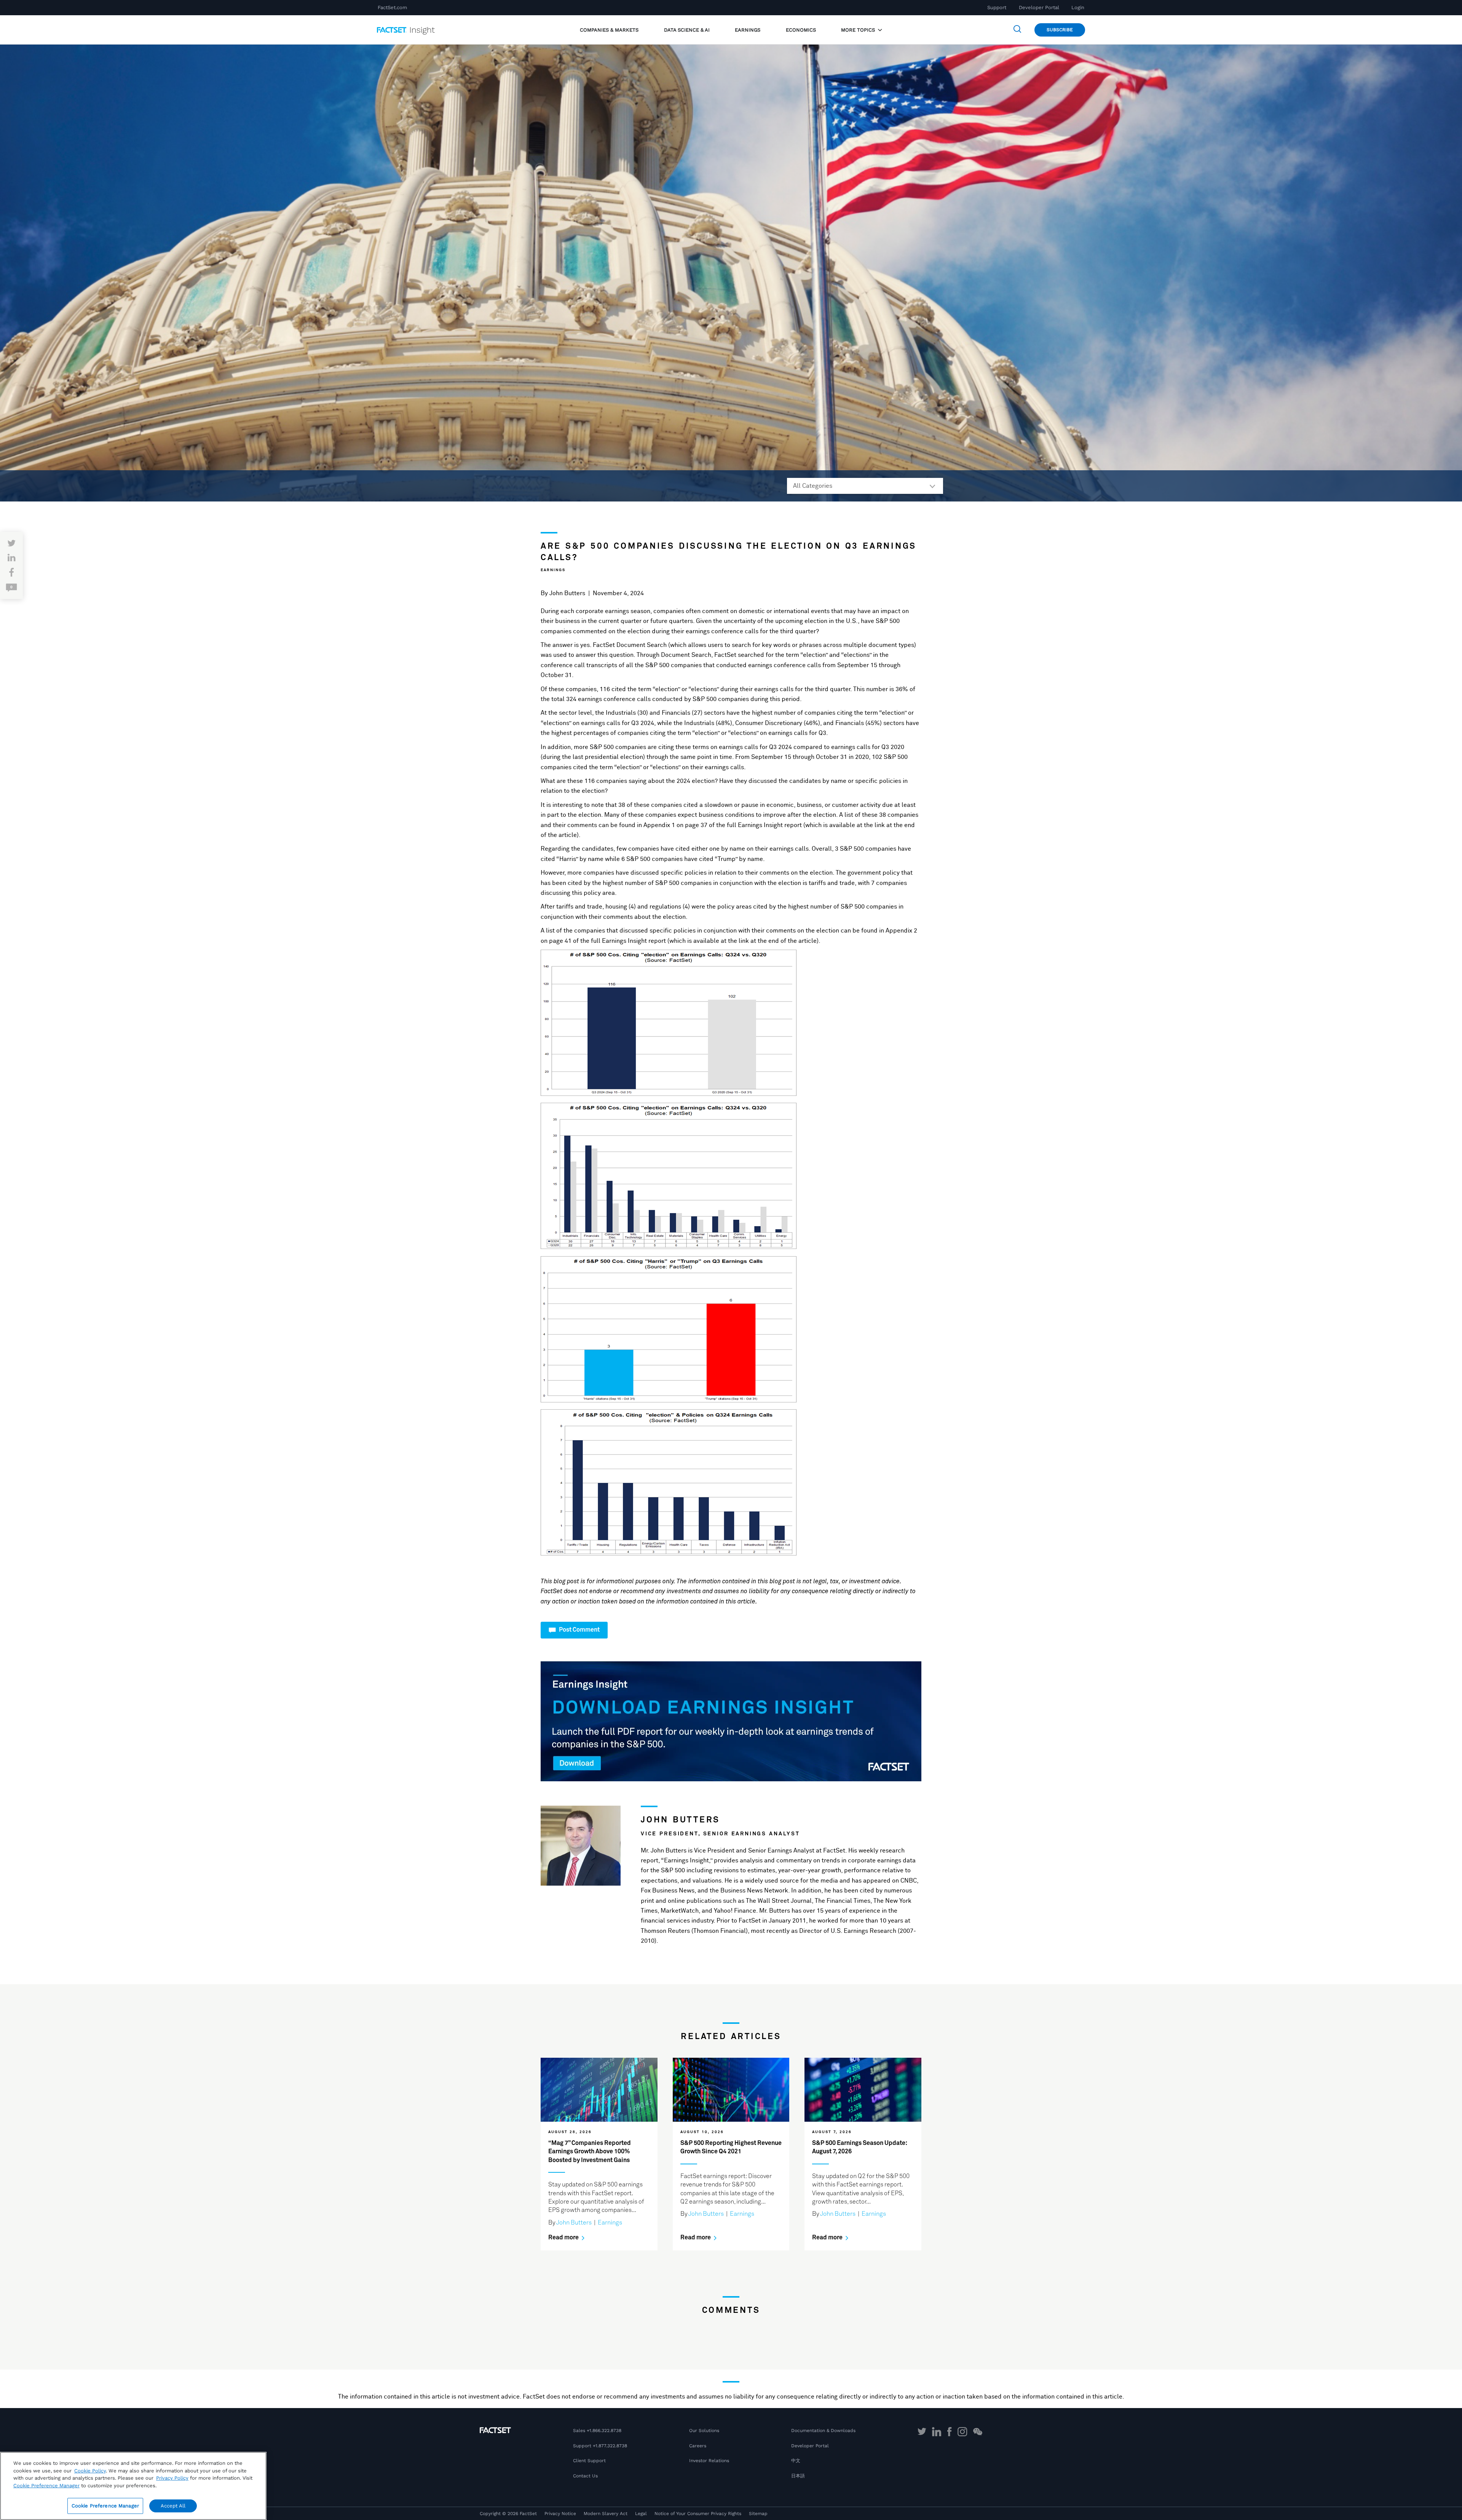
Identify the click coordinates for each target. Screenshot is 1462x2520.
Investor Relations (709, 2461)
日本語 (798, 2476)
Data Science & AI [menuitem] (687, 30)
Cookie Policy (90, 2471)
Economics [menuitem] (801, 30)
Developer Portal (1039, 7)
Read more (564, 2237)
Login (1078, 7)
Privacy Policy (172, 2478)
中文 (796, 2461)
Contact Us (585, 2476)
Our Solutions (704, 2431)
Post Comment (579, 1630)
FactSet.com (392, 7)
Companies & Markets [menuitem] (609, 30)
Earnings (553, 570)
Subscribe (1060, 30)
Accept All (173, 2506)
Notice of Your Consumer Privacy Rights (698, 2514)
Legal (641, 2514)
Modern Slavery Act (606, 2514)
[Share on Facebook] (11, 573)
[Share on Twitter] (11, 544)
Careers (698, 2446)
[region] (133, 2486)
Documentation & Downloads (823, 2431)
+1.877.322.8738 (610, 2446)
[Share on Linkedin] (12, 558)
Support (997, 7)
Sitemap (758, 2514)
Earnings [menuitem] (748, 30)
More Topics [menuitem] (859, 30)
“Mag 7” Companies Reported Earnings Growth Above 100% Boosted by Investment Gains (590, 2152)
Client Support (589, 2461)
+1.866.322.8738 (604, 2431)
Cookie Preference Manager (105, 2506)
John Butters (567, 593)
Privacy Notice (560, 2514)
